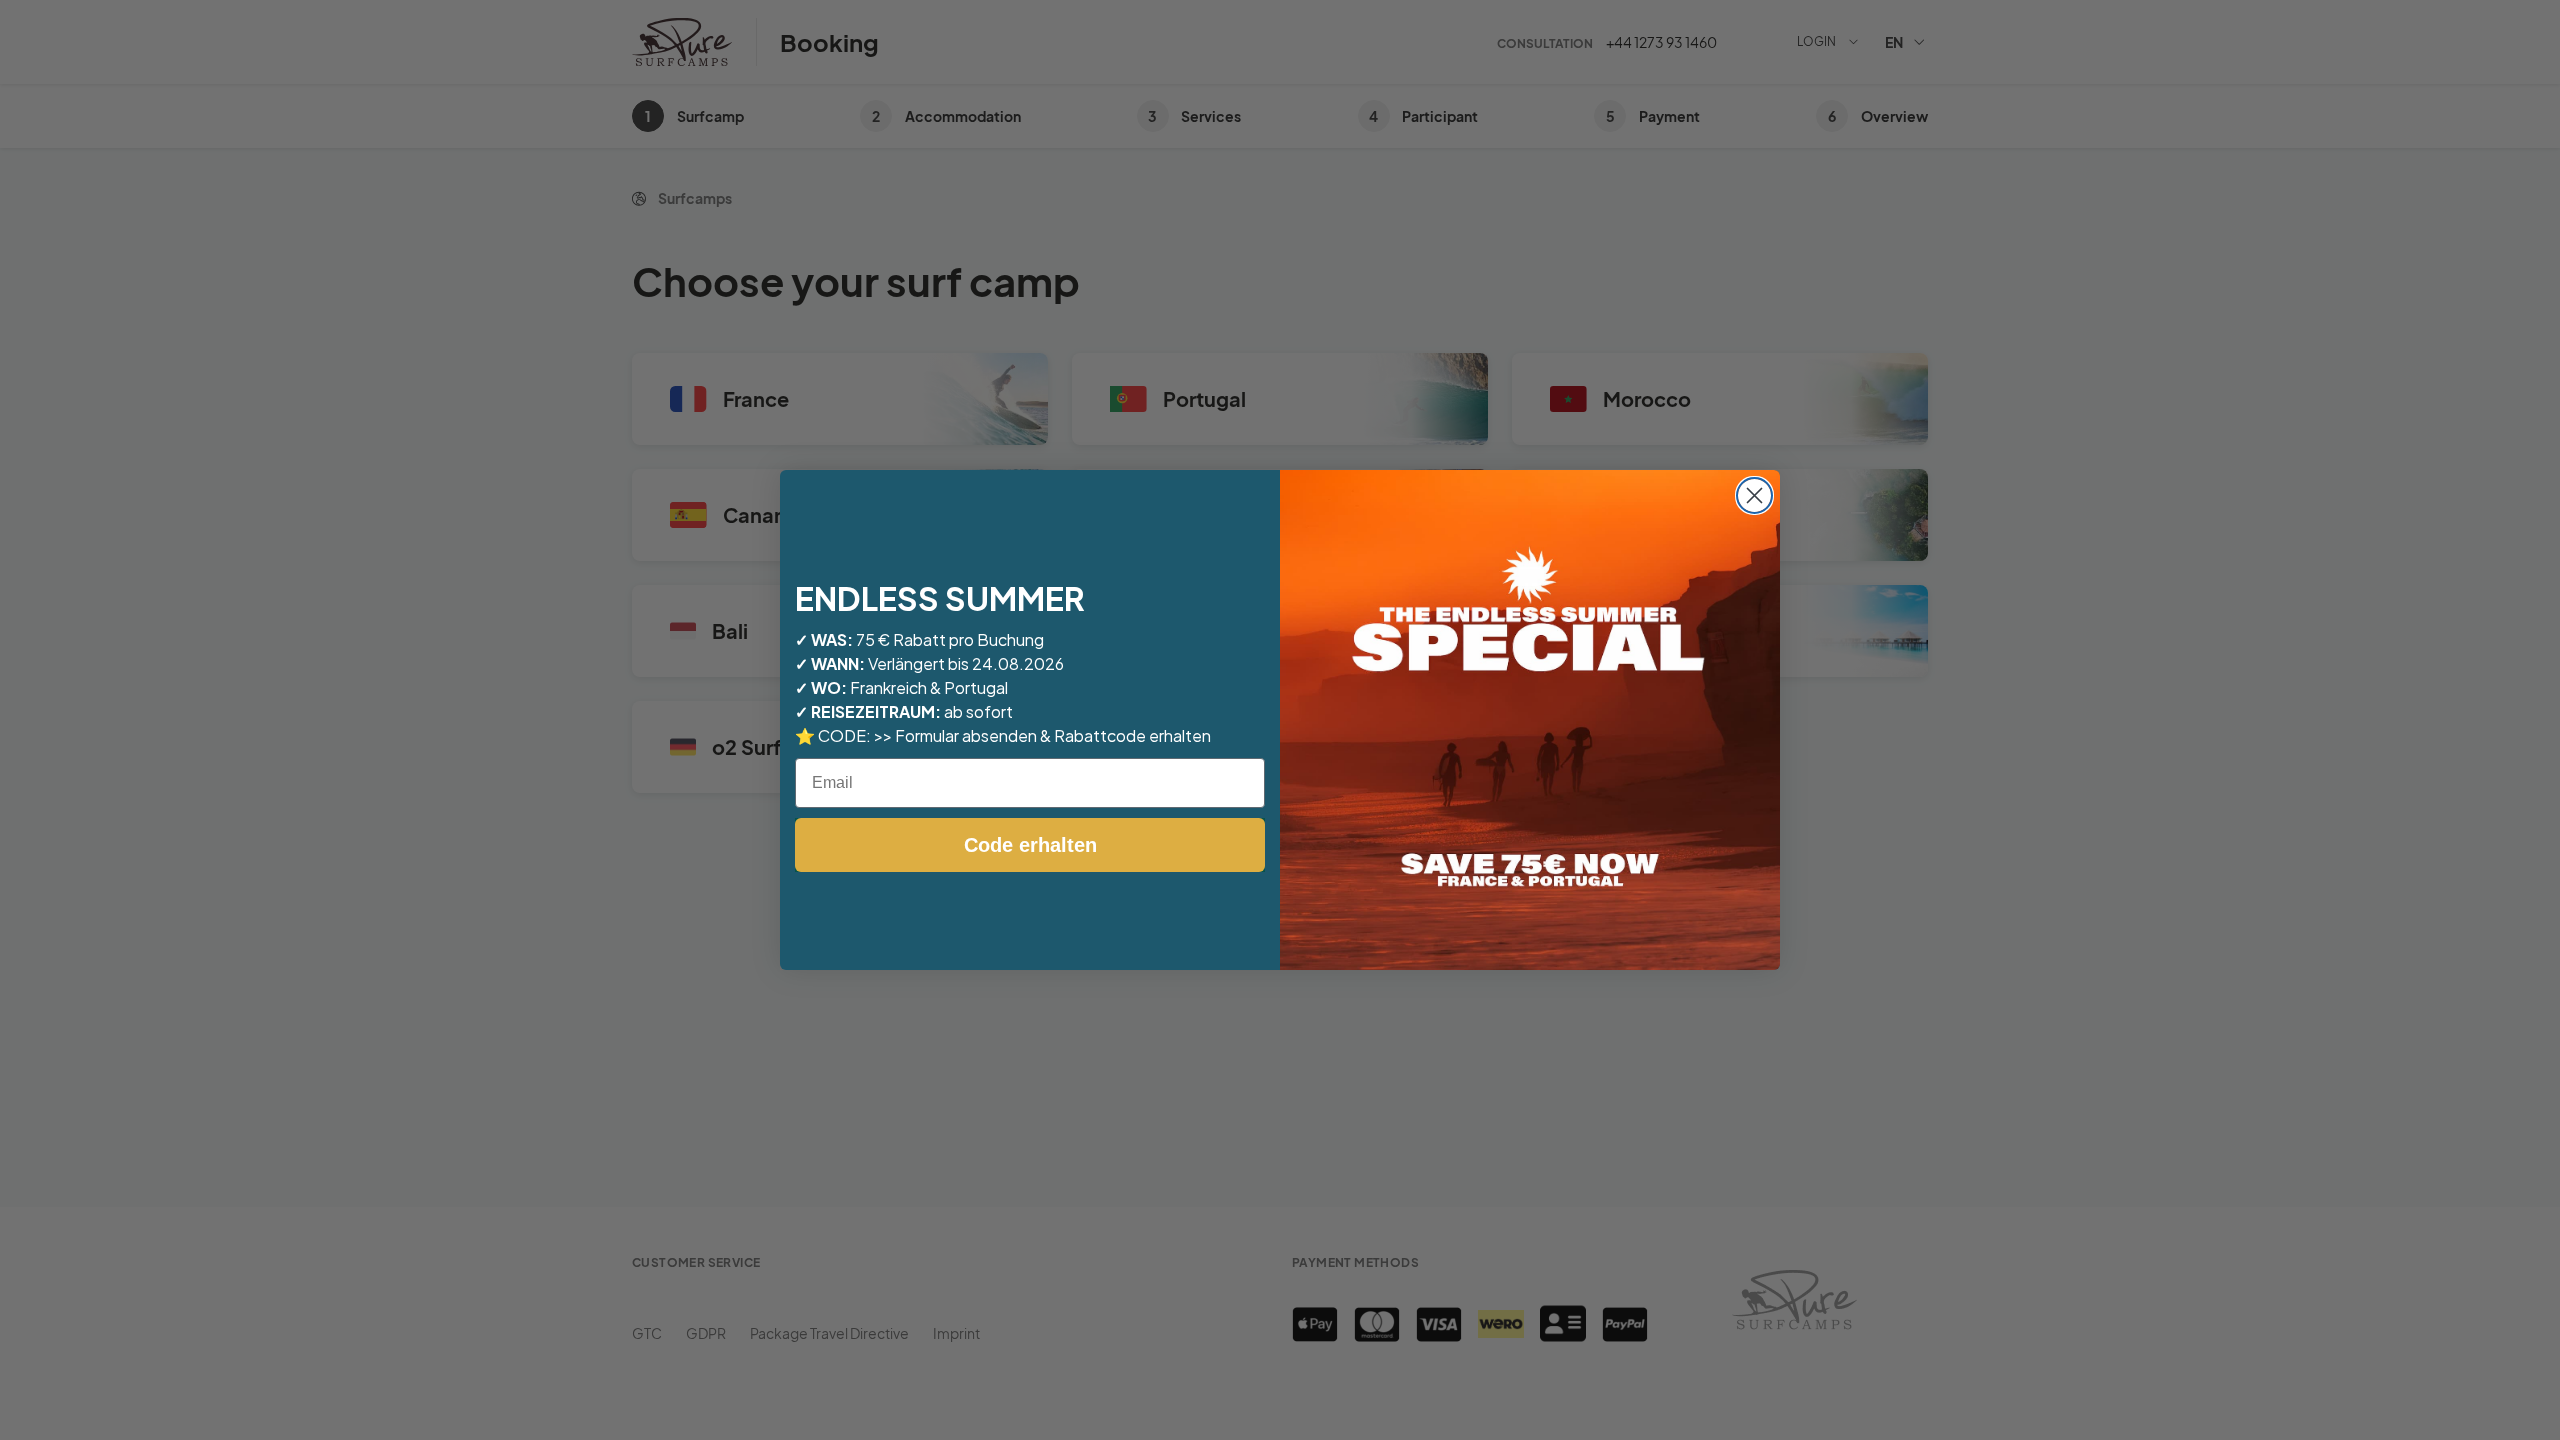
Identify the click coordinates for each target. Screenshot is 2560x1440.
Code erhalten (1030, 845)
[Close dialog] (1754, 495)
